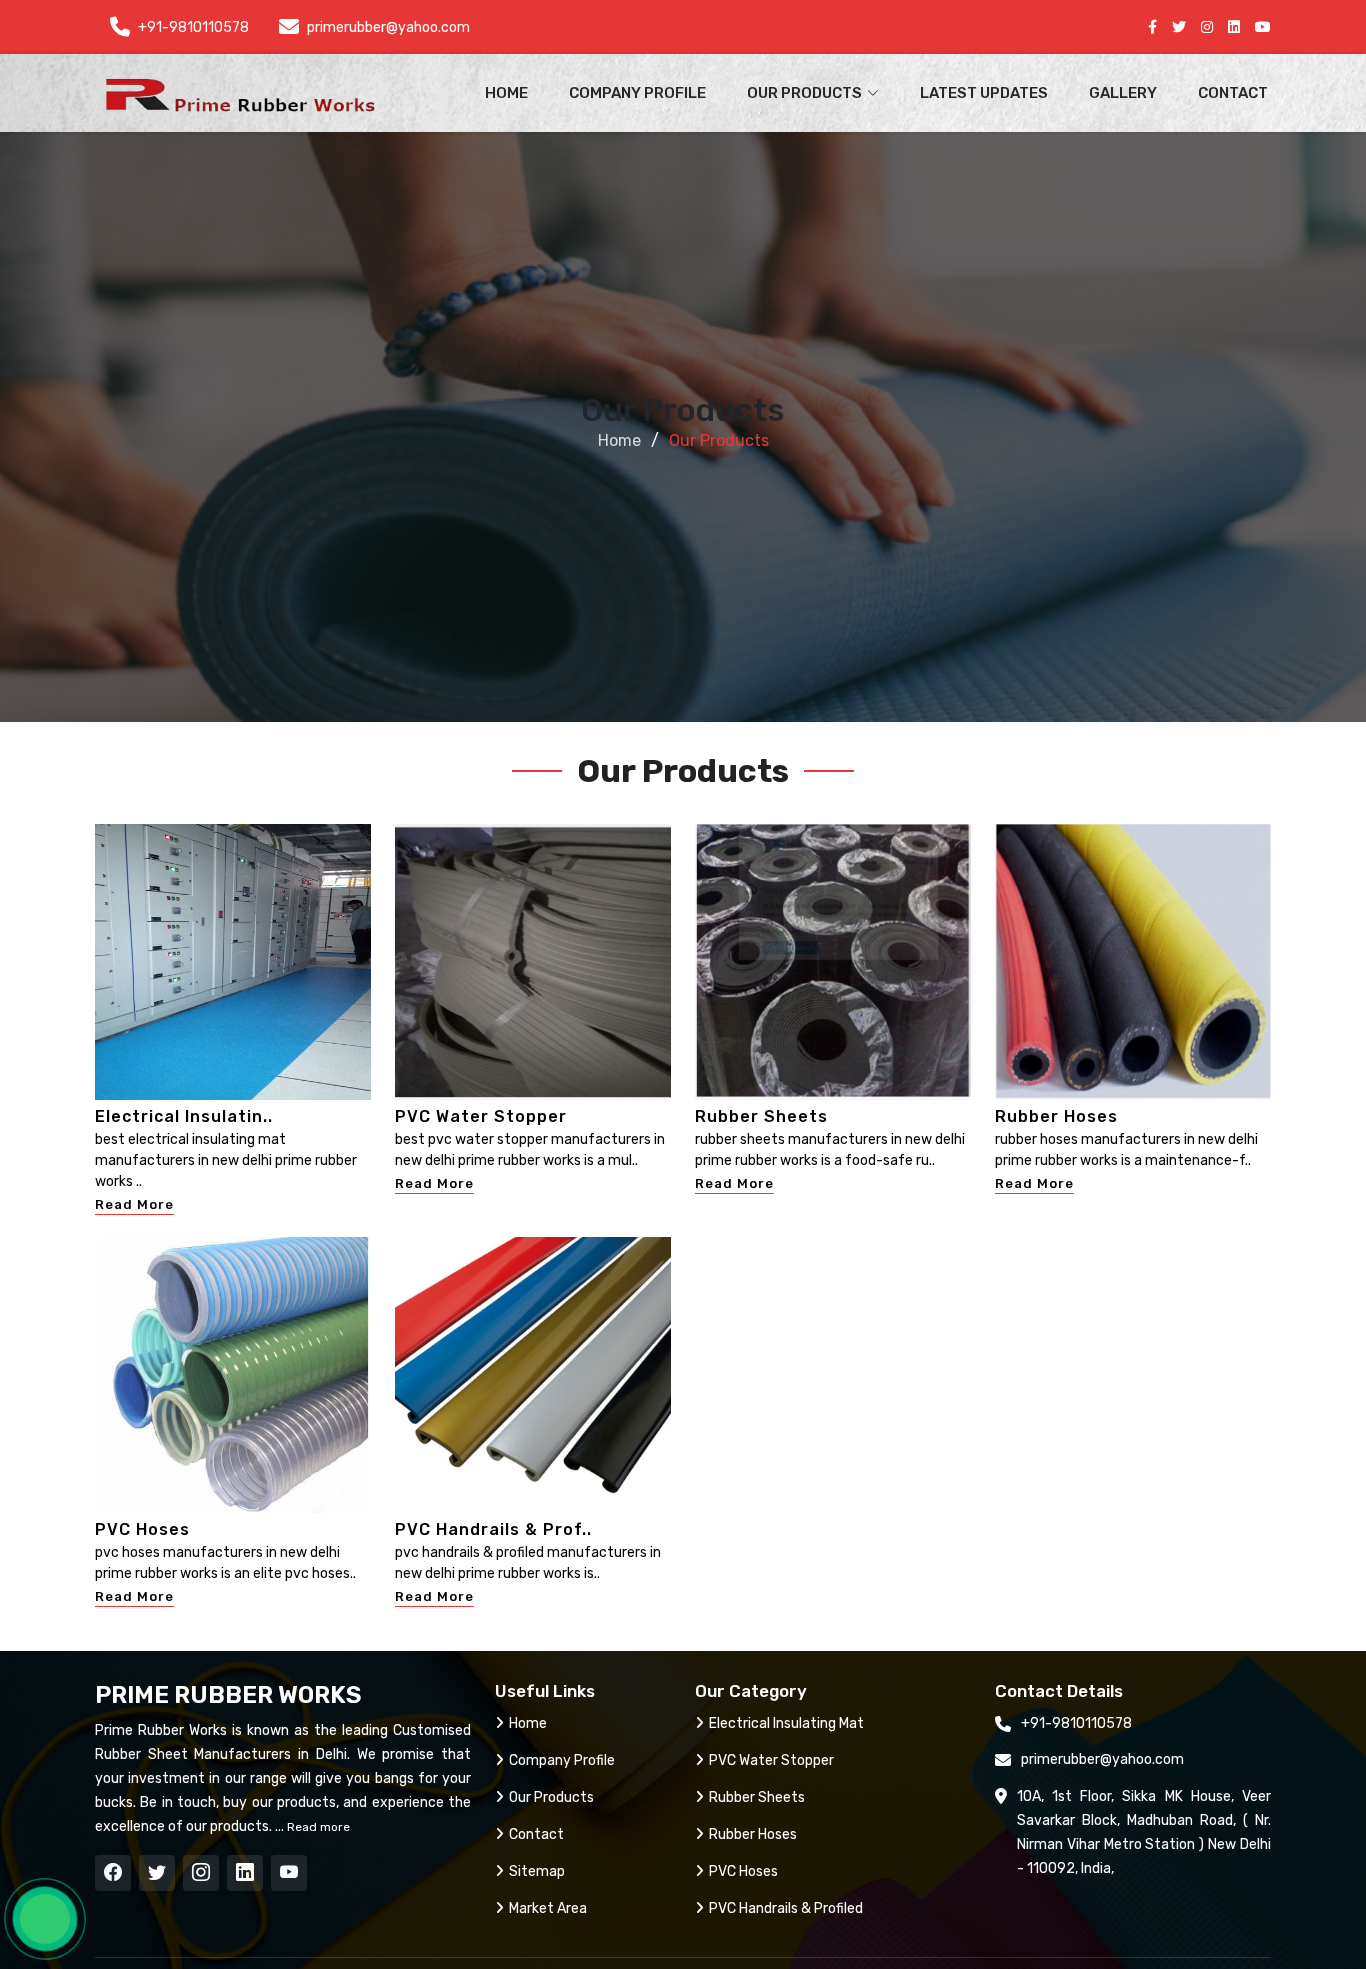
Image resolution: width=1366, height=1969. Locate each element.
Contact (1233, 93)
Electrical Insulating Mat (786, 1723)
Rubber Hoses (1056, 1116)
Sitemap (537, 1871)
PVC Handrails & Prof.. (493, 1529)
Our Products (551, 1797)
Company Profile (637, 93)
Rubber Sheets (761, 1116)
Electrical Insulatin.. (184, 1116)
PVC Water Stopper (481, 1116)
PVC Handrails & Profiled (786, 1908)
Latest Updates (984, 93)
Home (506, 93)
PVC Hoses (142, 1529)
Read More (134, 1204)
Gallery (1123, 93)
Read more (317, 1827)
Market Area (548, 1908)
